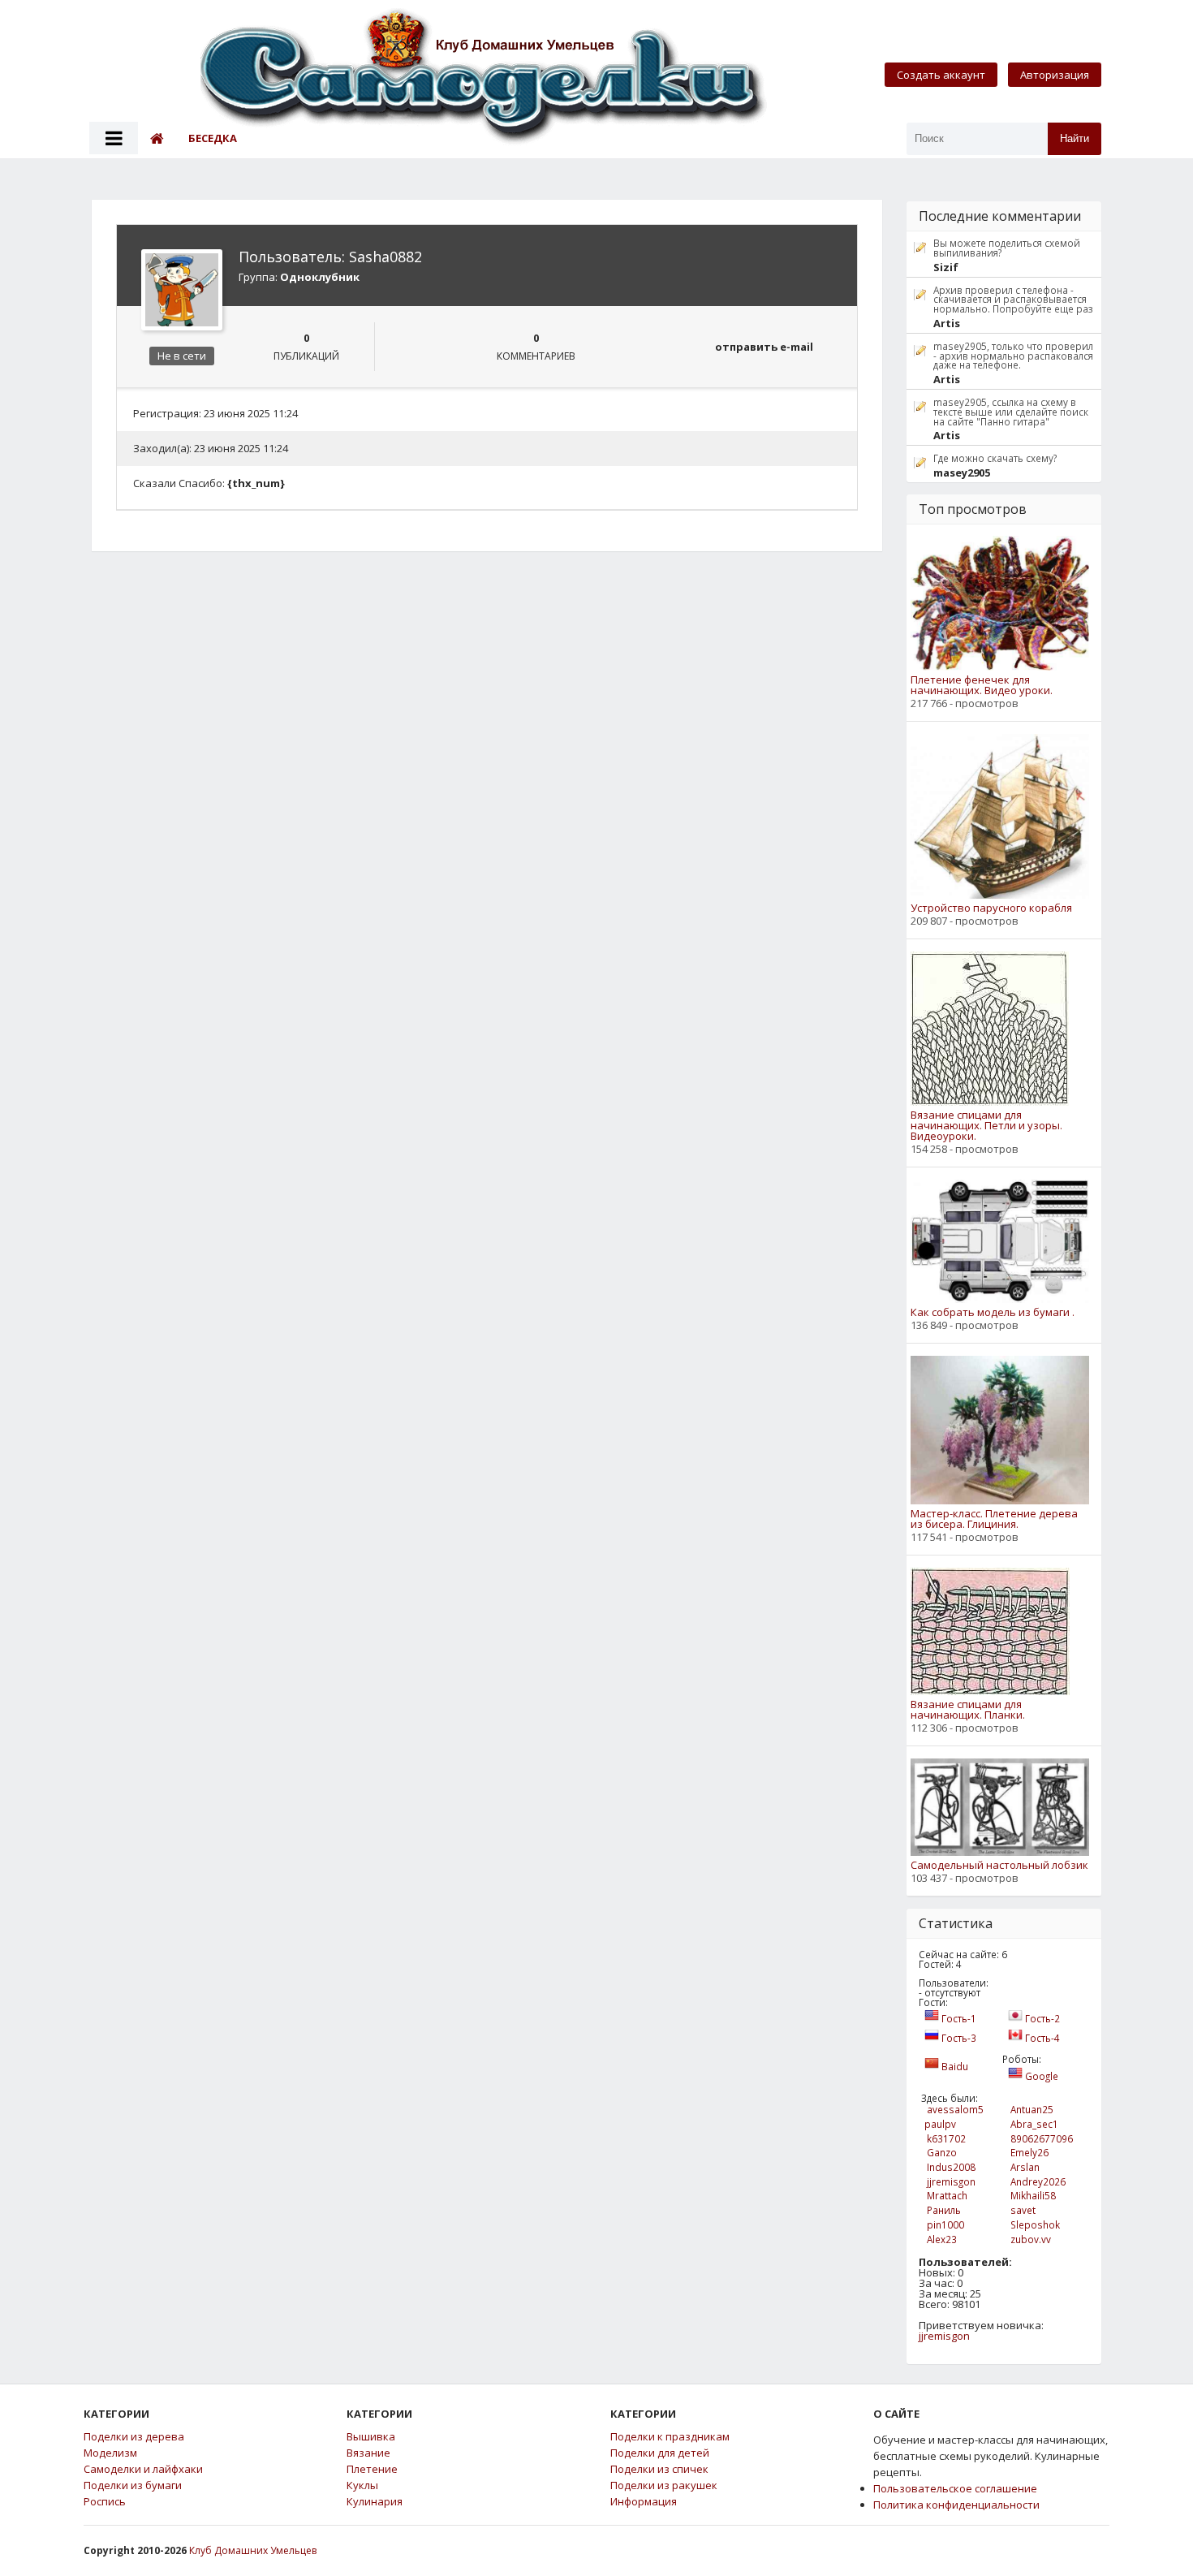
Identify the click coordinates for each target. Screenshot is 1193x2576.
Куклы (362, 2485)
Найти (1075, 138)
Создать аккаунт (941, 75)
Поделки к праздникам (670, 2437)
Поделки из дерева (134, 2437)
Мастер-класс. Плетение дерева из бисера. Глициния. (994, 1519)
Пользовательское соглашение (955, 2488)
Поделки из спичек (659, 2469)
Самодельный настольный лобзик (999, 1865)
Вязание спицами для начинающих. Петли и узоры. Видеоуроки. (986, 1126)
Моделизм (110, 2453)
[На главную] (485, 78)
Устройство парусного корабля (991, 908)
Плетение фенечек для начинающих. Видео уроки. (982, 685)
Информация (644, 2502)
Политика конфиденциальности (956, 2505)
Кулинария (375, 2502)
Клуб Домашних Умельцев (253, 2550)
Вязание (368, 2453)
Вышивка (371, 2437)
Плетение (372, 2469)
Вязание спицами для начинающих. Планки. (968, 1710)
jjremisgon (944, 2336)
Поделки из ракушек (664, 2485)
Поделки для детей (660, 2453)
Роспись (105, 2502)
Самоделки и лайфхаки (143, 2469)
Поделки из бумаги (133, 2485)
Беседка (213, 138)
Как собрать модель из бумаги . (993, 1312)
